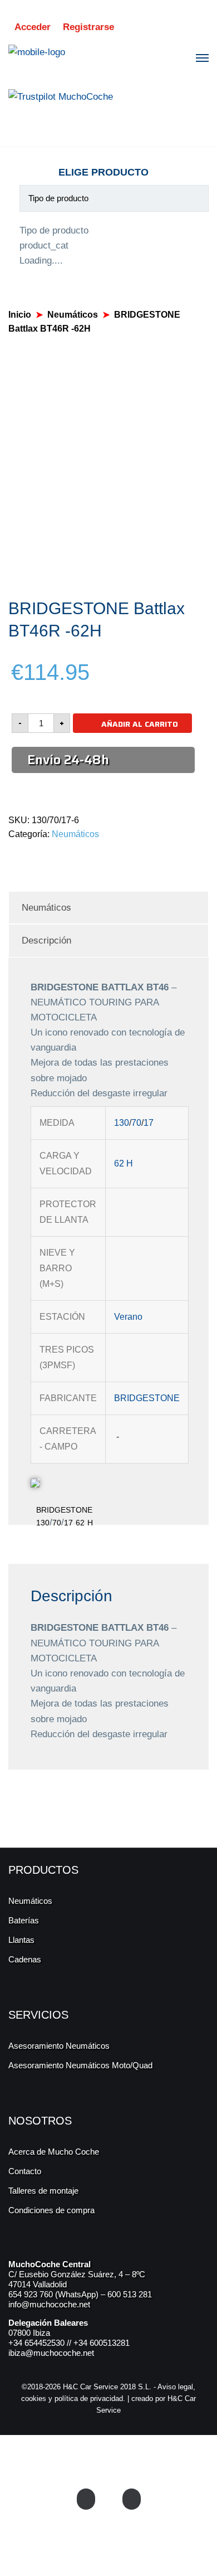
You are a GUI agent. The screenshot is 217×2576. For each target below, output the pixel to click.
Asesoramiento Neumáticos (59, 2046)
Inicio (20, 315)
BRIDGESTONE (147, 1398)
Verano (128, 1317)
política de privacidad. (90, 2398)
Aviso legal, (176, 2387)
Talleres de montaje (43, 2191)
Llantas (21, 1940)
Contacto (25, 2171)
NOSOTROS (40, 2121)
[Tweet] (24, 858)
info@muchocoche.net (49, 2304)
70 (136, 1123)
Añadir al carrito (140, 724)
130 (122, 1123)
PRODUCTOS (43, 1870)
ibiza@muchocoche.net (51, 2353)
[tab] (108, 908)
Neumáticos (73, 315)
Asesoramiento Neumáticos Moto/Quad (80, 2065)
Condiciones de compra (51, 2210)
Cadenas (25, 1959)
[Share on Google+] (37, 858)
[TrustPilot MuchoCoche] (61, 96)
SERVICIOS (38, 2015)
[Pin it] (50, 858)
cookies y (38, 2398)
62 (119, 1163)
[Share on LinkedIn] (63, 858)
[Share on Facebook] (11, 858)
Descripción (46, 941)
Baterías (24, 1920)
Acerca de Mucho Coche (54, 2152)
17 (149, 1123)
